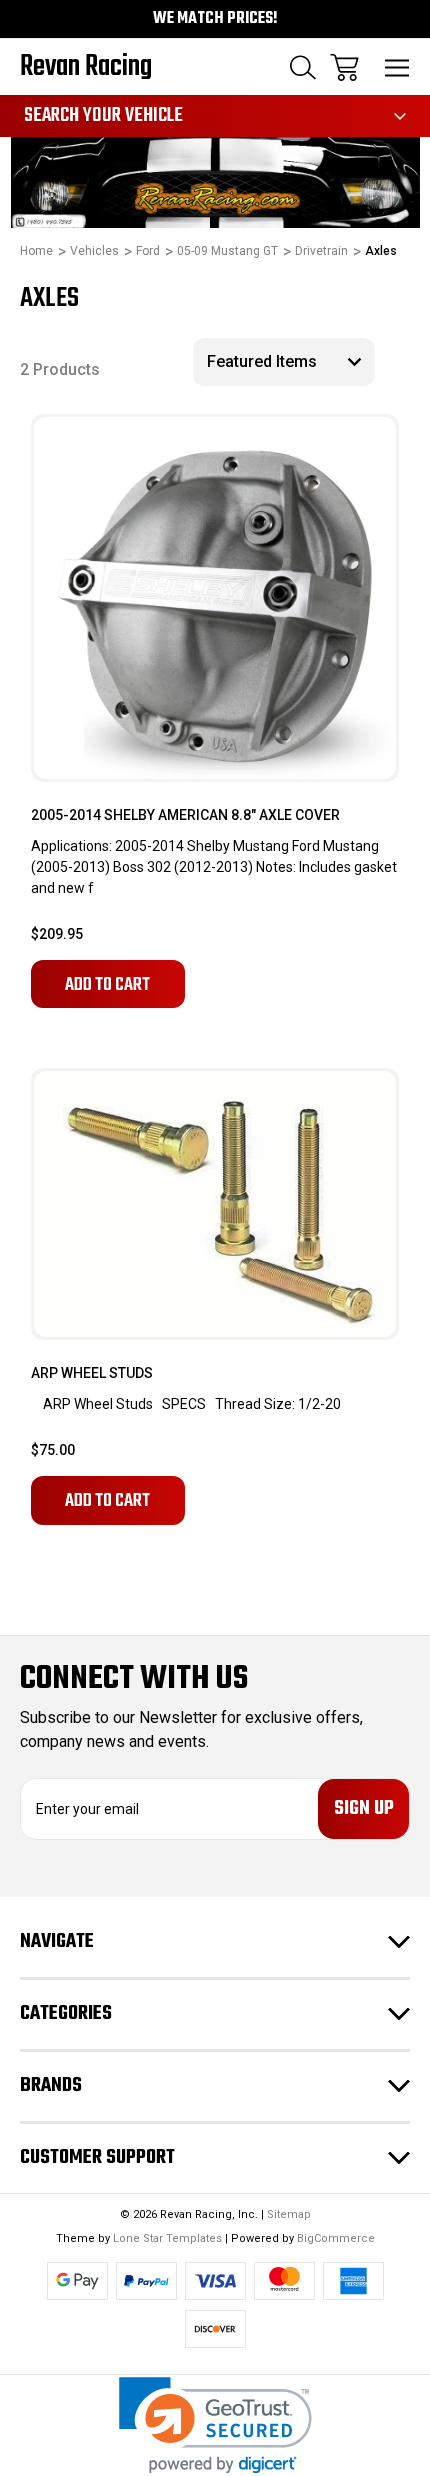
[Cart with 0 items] (344, 67)
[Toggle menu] (397, 67)
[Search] (303, 67)
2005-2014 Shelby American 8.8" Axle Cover (185, 815)
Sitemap (289, 2214)
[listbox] (284, 362)
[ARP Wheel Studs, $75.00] (215, 1204)
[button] (215, 2425)
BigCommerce (336, 2238)
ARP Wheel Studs (92, 1373)
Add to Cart (107, 985)
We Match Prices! (215, 19)
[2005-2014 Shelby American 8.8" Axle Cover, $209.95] (215, 598)
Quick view (334, 482)
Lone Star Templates (167, 2238)
